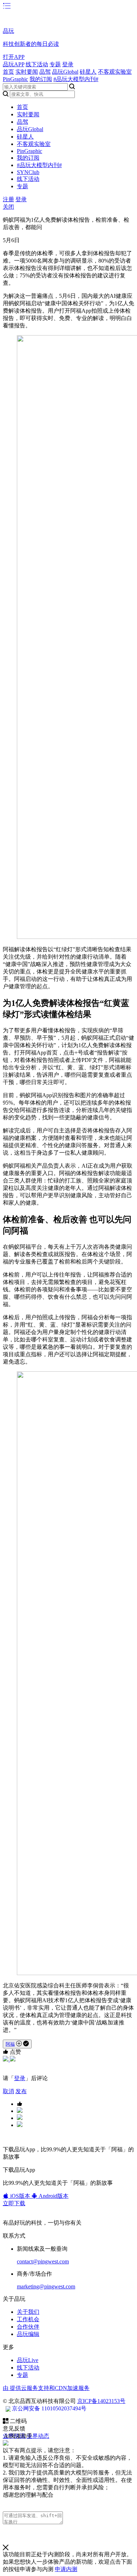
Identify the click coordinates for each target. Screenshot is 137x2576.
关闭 (8, 207)
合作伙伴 (28, 2327)
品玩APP (14, 64)
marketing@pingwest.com (46, 2286)
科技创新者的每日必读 (31, 44)
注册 (8, 199)
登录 (68, 64)
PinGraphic (15, 79)
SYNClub (28, 172)
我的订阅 (41, 79)
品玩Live (28, 2360)
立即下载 (14, 2203)
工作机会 (28, 2319)
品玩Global (65, 72)
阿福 (10, 2044)
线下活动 (37, 64)
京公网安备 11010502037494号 (49, 2408)
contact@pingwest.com (43, 2261)
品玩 (8, 31)
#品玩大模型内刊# (76, 79)
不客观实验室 (115, 72)
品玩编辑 (28, 2334)
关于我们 (28, 2312)
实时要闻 (27, 72)
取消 (8, 2091)
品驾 (45, 72)
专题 (55, 64)
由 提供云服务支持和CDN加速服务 (46, 2388)
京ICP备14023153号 (101, 2401)
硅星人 (88, 72)
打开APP (14, 57)
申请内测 (66, 2569)
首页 (8, 72)
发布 (21, 2091)
